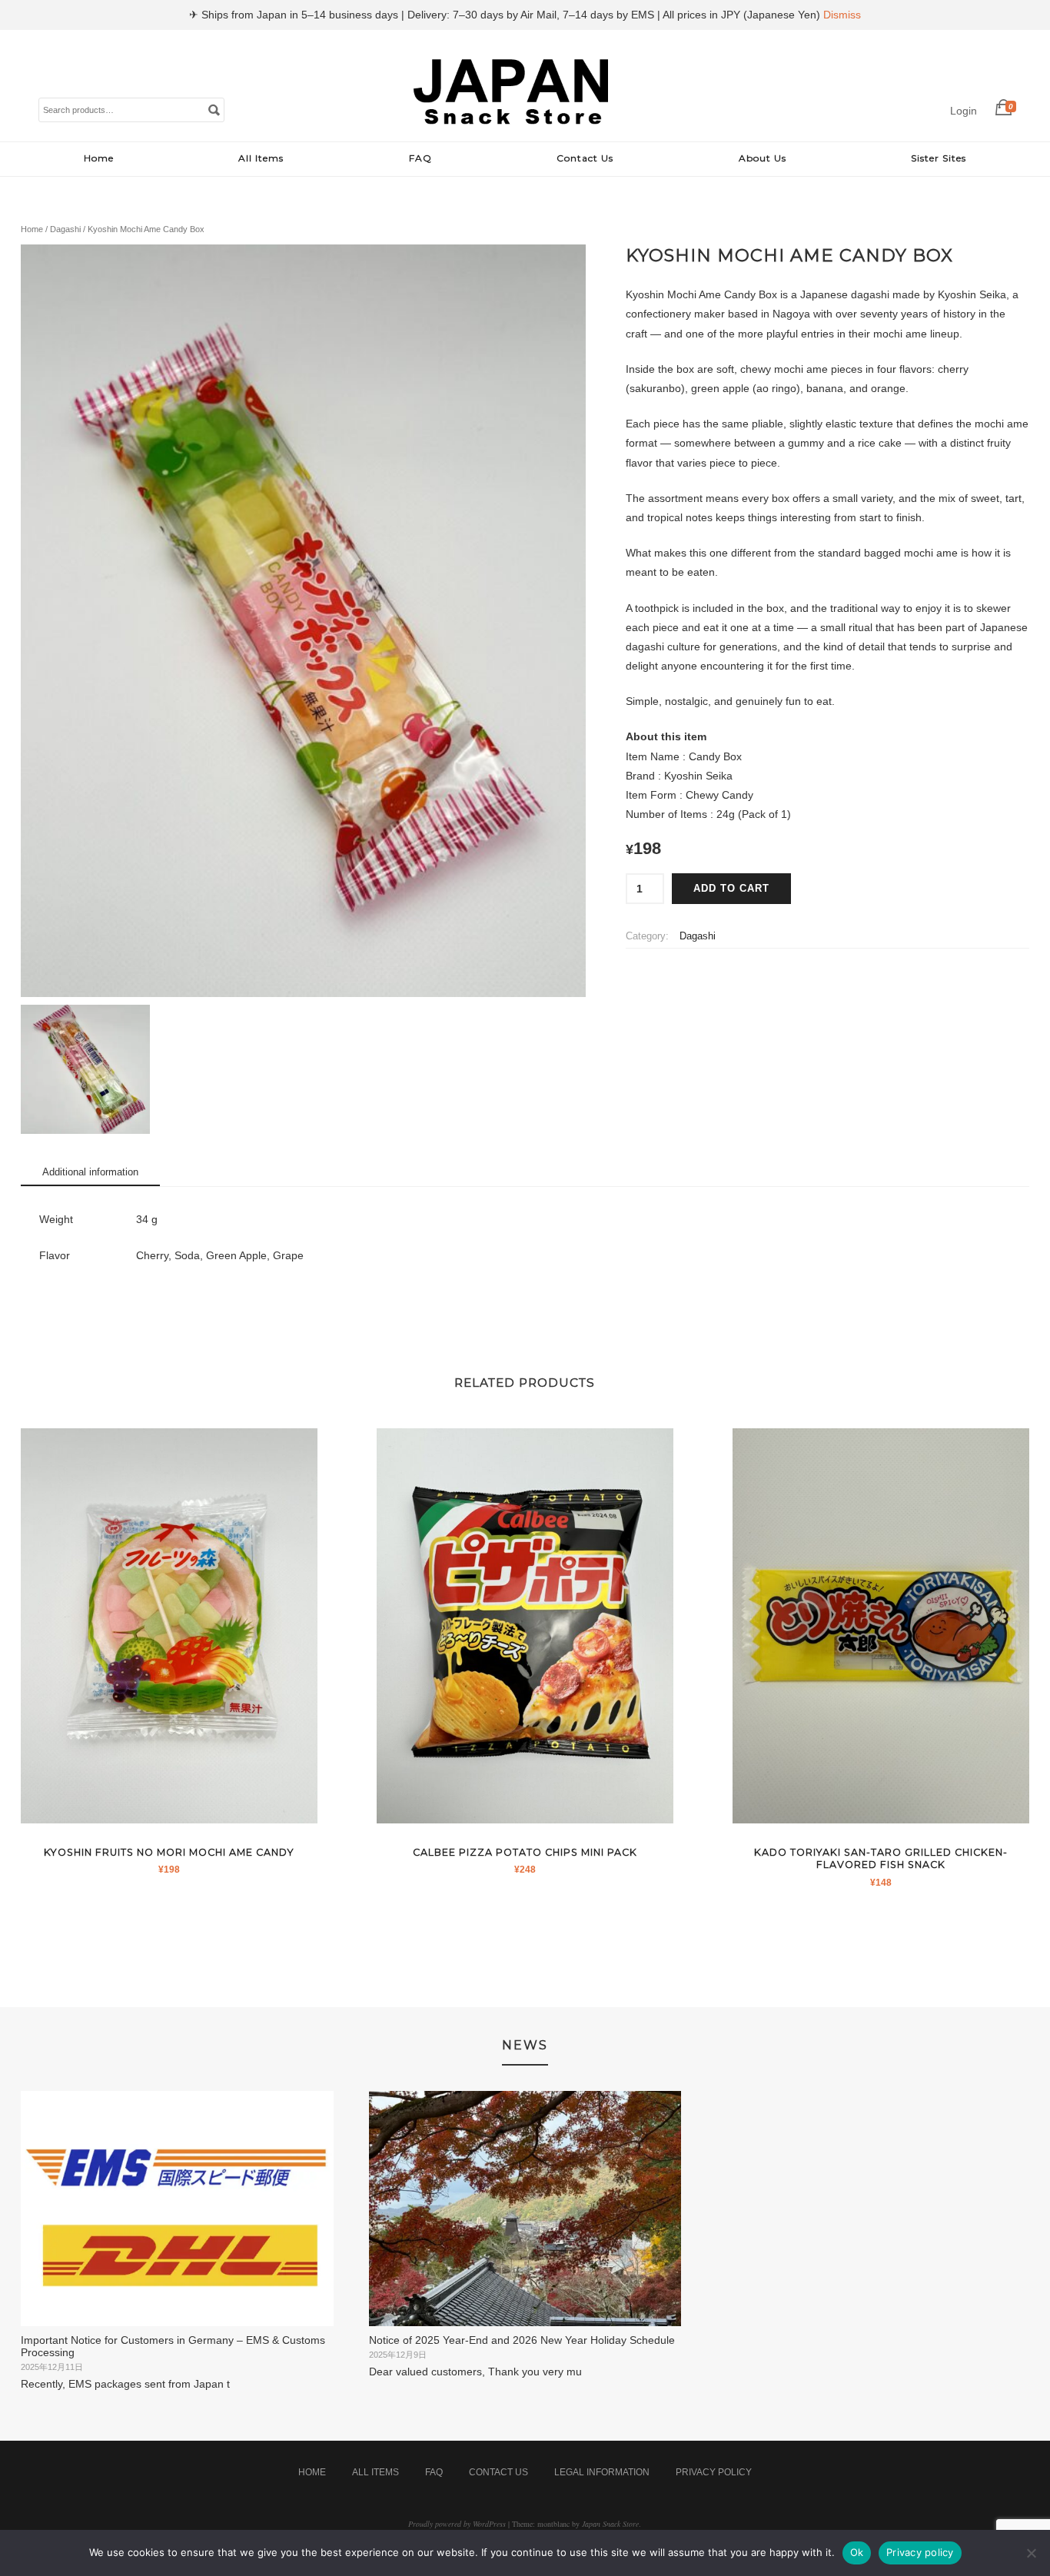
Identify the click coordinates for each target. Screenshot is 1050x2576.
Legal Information (602, 2472)
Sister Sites (939, 158)
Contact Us (585, 158)
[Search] (214, 109)
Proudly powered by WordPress (457, 2524)
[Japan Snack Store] (513, 125)
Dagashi (65, 229)
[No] (1031, 2553)
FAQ (420, 158)
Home (99, 158)
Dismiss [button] (842, 15)
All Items (261, 158)
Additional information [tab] (90, 1172)
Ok (857, 2552)
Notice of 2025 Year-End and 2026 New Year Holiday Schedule (522, 2340)
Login (964, 111)
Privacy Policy (714, 2472)
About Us (763, 158)
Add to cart (731, 889)
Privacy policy (920, 2552)
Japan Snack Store (610, 2524)
